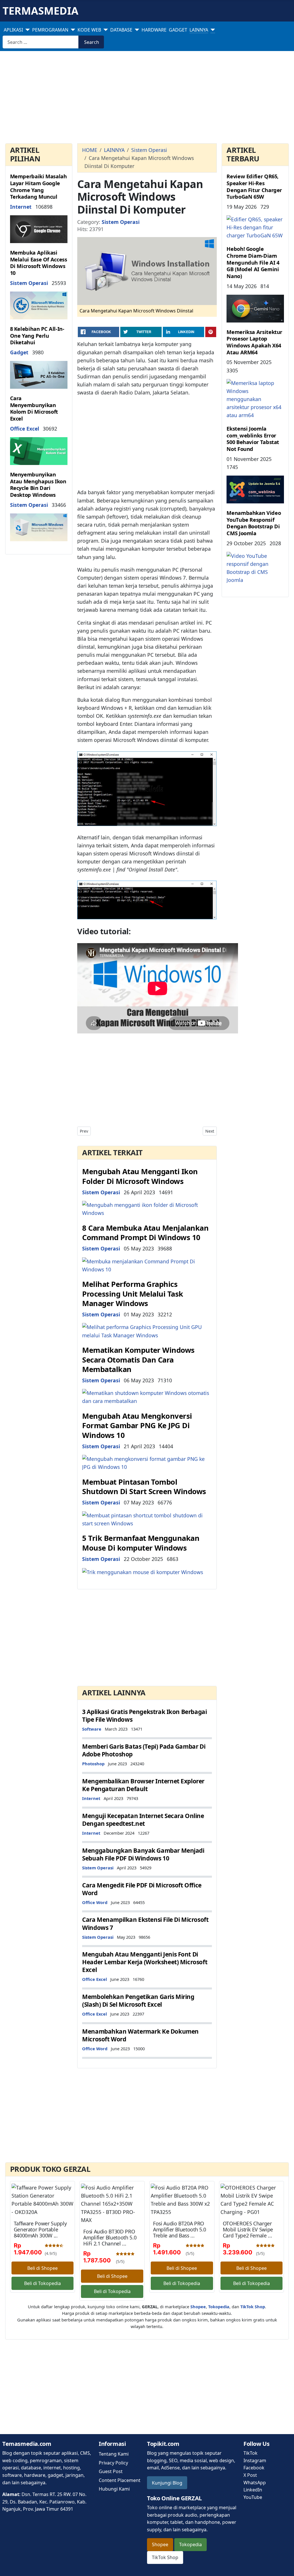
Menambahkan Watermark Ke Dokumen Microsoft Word (140, 2035)
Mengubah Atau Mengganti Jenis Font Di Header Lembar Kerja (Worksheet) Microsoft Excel (145, 1962)
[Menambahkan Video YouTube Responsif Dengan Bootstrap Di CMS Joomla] (255, 567)
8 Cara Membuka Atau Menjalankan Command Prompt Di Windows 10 (145, 1233)
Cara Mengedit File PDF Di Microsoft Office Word (142, 1889)
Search (92, 42)
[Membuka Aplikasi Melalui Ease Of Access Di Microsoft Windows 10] (39, 305)
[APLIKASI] (26, 30)
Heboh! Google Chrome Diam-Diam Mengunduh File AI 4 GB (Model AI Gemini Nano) (253, 262)
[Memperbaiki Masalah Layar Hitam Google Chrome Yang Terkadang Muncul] (39, 229)
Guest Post (111, 2471)
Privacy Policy (113, 2463)
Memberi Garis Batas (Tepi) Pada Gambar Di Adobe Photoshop (144, 1750)
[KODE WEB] (105, 30)
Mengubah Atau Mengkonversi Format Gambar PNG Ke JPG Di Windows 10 (137, 1426)
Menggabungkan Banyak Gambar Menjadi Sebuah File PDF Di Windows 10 (143, 1854)
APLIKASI (13, 30)
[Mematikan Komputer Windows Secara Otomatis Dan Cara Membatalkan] (147, 1396)
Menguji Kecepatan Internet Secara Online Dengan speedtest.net (143, 1820)
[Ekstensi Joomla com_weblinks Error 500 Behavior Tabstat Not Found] (255, 489)
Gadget (19, 352)
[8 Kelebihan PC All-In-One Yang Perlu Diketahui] (39, 374)
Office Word (95, 1902)
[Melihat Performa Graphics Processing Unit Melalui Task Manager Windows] (147, 1330)
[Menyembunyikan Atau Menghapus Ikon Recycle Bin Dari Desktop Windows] (39, 527)
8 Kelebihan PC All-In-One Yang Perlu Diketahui (37, 336)
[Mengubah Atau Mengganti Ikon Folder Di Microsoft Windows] (147, 1208)
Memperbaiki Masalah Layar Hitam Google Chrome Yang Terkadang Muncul (38, 186)
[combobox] (41, 42)
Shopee (160, 2544)
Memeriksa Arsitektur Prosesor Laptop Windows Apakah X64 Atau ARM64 (254, 342)
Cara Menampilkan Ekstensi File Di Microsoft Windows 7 (145, 1923)
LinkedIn (253, 2490)
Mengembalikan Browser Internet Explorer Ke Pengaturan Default (143, 1785)
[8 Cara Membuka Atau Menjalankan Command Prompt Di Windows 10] (147, 1264)
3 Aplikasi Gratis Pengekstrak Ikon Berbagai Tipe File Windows (144, 1716)
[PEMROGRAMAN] (72, 30)
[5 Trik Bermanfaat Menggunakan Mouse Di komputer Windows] (143, 1572)
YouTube (253, 2497)
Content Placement (120, 2480)
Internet (21, 207)
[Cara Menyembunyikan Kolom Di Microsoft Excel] (39, 450)
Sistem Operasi (29, 283)
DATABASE (121, 30)
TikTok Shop (165, 2557)
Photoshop (93, 1764)
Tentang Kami (114, 2454)
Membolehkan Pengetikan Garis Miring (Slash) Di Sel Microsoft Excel (138, 2001)
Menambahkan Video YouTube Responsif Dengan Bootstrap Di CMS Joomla (254, 523)
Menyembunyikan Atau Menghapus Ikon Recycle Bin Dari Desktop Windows (38, 485)
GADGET (178, 30)
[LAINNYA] (212, 30)
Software (92, 1729)
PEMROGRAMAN (50, 30)
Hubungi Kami (114, 2489)
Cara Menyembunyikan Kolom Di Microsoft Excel (34, 408)
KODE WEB (89, 30)
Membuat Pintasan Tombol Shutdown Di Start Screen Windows (144, 1487)
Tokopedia (190, 2544)
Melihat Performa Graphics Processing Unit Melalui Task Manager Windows (133, 1294)
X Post (250, 2475)
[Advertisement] (147, 98)
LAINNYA (199, 30)
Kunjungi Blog (167, 2483)
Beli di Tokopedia (42, 2283)
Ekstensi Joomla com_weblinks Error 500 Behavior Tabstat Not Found (253, 439)
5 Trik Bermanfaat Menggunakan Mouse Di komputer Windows (141, 1543)
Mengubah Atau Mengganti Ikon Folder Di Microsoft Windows (140, 1176)
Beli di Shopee (42, 2268)
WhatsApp (255, 2483)
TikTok (251, 2453)
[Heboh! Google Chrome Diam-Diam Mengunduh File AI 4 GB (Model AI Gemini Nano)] (255, 308)
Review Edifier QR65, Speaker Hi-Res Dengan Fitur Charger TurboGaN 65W (254, 186)
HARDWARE (154, 30)
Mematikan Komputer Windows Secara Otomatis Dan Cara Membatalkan (138, 1360)
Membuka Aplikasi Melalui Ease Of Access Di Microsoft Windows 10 (39, 263)
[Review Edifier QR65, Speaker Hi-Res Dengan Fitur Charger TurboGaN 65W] (255, 227)
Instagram (255, 2460)
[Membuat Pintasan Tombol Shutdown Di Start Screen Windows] (147, 1518)
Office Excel (25, 429)
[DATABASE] (136, 30)
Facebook (254, 2468)
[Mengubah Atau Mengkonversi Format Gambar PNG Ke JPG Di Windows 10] (147, 1462)
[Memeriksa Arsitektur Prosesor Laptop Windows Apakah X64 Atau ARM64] (255, 398)
